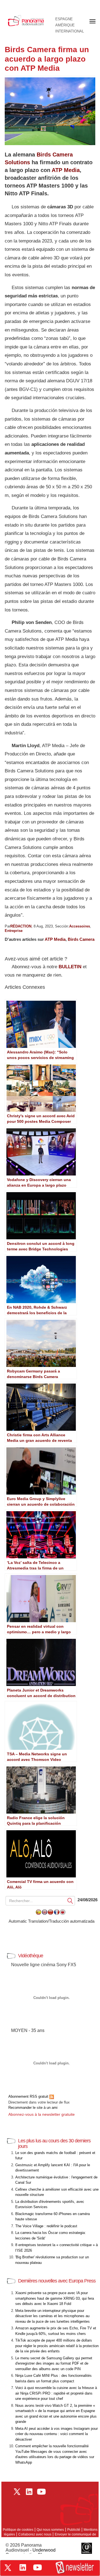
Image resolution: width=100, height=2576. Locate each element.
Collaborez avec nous (35, 2534)
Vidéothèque (31, 1956)
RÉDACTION (21, 926)
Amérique (65, 25)
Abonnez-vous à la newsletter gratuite (42, 2114)
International (70, 31)
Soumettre (70, 1901)
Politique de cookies (18, 2530)
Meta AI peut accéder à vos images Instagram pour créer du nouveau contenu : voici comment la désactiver (57, 2434)
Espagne (64, 19)
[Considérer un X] (8, 2568)
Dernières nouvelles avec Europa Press (57, 2281)
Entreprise (14, 931)
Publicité (74, 2530)
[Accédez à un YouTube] (37, 2567)
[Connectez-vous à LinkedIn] (23, 2567)
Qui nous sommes (50, 2530)
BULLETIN (70, 967)
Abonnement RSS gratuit (29, 2096)
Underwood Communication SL (31, 2553)
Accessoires (80, 926)
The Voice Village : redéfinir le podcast (46, 2226)
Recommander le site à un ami (33, 2108)
